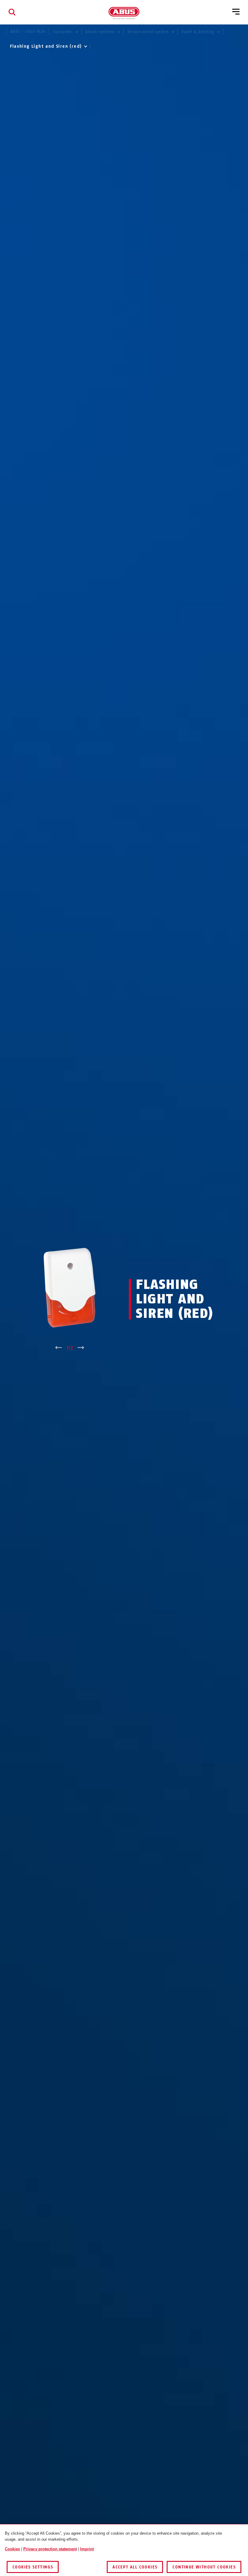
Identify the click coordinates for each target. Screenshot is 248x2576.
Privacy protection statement (50, 2549)
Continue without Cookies (204, 2567)
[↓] (81, 1348)
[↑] (59, 1348)
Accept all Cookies (135, 2567)
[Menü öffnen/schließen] (236, 12)
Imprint (87, 2549)
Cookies (12, 2549)
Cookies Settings (33, 2567)
